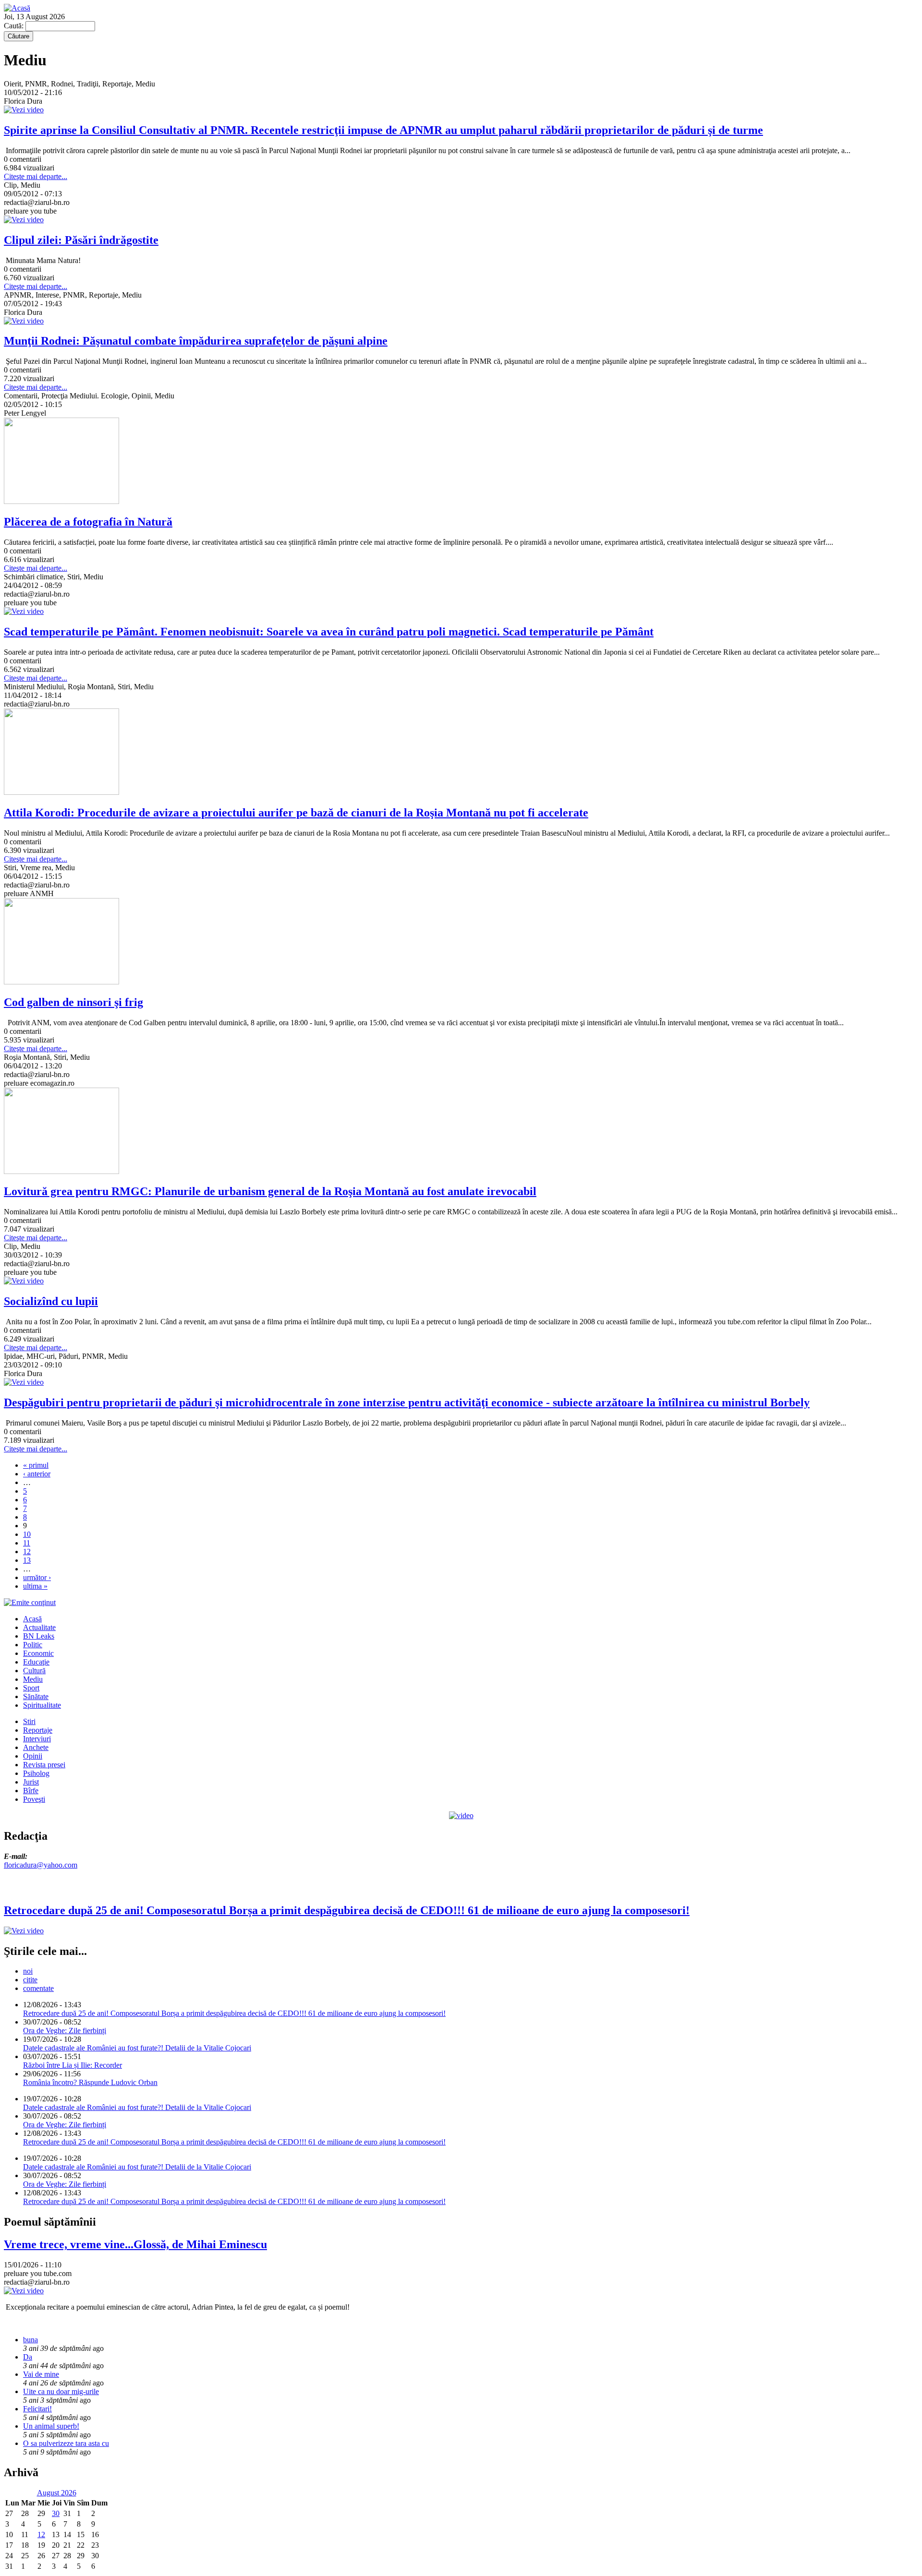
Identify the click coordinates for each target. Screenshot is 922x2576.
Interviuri (37, 1739)
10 (27, 1534)
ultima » (35, 1586)
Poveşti (34, 1799)
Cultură (34, 1671)
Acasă (32, 1619)
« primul (36, 1465)
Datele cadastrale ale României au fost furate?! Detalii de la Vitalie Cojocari (137, 2048)
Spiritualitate (42, 1705)
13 (27, 1560)
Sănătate (36, 1696)
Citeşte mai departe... (36, 176)
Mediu (33, 1679)
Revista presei (44, 1765)
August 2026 (57, 2493)
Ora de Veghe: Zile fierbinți (65, 2031)
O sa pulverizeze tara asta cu (66, 2443)
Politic (33, 1645)
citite (30, 1980)
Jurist (31, 1782)
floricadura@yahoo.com (41, 1865)
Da (28, 2357)
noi (28, 1971)
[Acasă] (17, 8)
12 (27, 1552)
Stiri (29, 1721)
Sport (31, 1688)
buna (30, 2340)
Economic (38, 1653)
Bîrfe (31, 1791)
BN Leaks (39, 1636)
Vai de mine (41, 2374)
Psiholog (36, 1773)
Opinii (33, 1756)
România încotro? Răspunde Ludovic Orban (90, 2082)
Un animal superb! (51, 2426)
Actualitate (39, 1627)
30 (56, 2513)
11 (27, 1543)
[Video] (461, 1815)
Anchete (36, 1747)
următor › (37, 1577)
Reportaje (38, 1730)
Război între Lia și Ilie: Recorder (73, 2065)
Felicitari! (37, 2409)
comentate (38, 1988)
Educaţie (36, 1662)
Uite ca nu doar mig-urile (61, 2391)
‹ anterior (37, 1474)
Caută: (15, 26)
